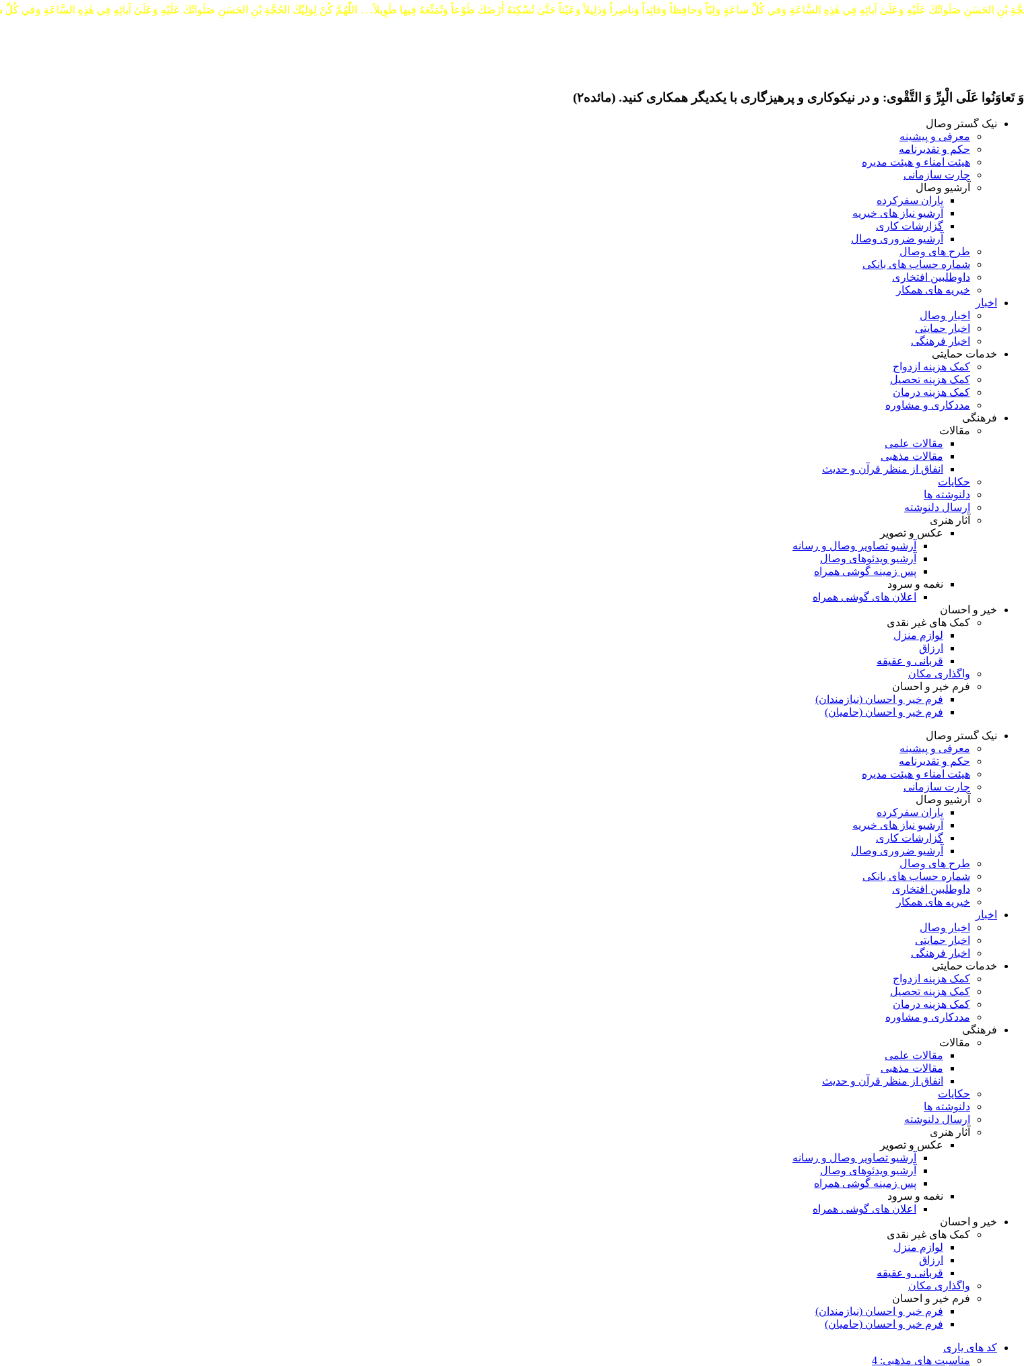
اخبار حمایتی (942, 328)
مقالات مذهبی (912, 456)
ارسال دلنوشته (937, 507)
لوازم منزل (918, 635)
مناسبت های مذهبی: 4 (921, 1360)
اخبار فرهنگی (940, 341)
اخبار (987, 302)
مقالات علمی (914, 443)
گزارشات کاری (909, 225)
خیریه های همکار (933, 289)
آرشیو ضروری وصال (897, 238)
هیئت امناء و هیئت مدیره (916, 161)
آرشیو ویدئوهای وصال (868, 558)
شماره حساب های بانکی (916, 264)
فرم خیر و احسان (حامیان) (884, 712)
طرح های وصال (934, 251)
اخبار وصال (945, 315)
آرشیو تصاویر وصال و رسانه (854, 545)
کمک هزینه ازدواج (931, 366)
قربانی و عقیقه (910, 660)
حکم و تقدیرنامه (934, 149)
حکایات (954, 481)
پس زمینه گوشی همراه (865, 571)
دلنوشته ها (947, 494)
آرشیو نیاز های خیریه (897, 213)
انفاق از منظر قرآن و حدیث (882, 468)
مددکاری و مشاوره (927, 405)
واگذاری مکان (939, 673)
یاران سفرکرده (910, 200)
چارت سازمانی (936, 174)
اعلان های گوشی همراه (865, 596)
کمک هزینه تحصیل (930, 379)
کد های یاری (970, 1347)
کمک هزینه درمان (931, 392)
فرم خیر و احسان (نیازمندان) (879, 699)
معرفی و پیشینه (934, 136)
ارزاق (931, 648)
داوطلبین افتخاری (931, 277)
